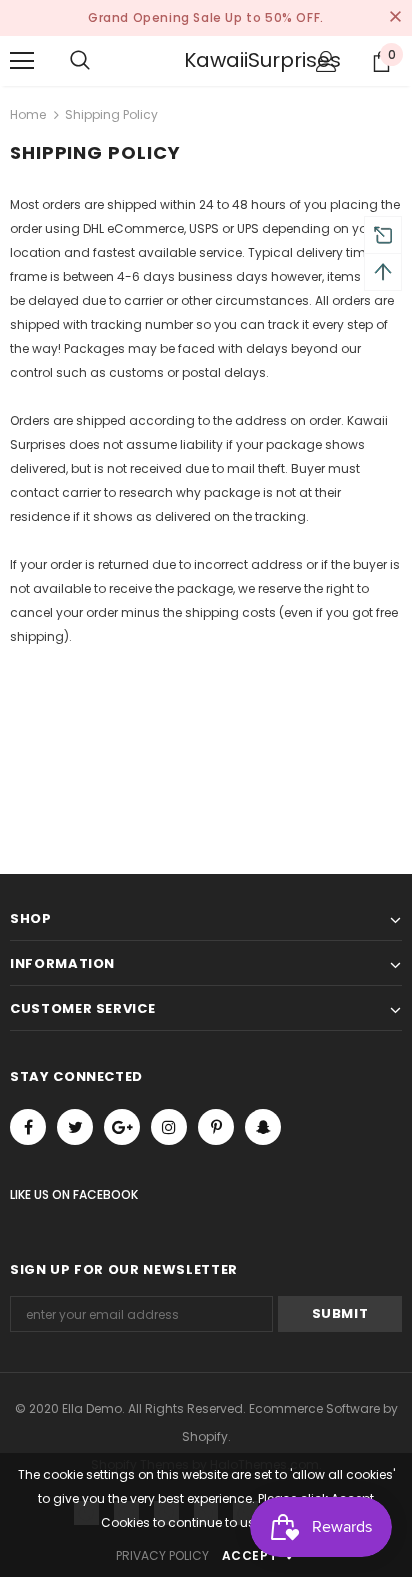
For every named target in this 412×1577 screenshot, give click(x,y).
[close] (395, 18)
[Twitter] (75, 1127)
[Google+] (122, 1127)
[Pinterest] (216, 1127)
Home (28, 114)
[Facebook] (28, 1127)
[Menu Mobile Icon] (22, 61)
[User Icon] (326, 61)
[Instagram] (169, 1127)
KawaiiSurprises (209, 60)
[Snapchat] (263, 1127)
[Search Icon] (100, 61)
